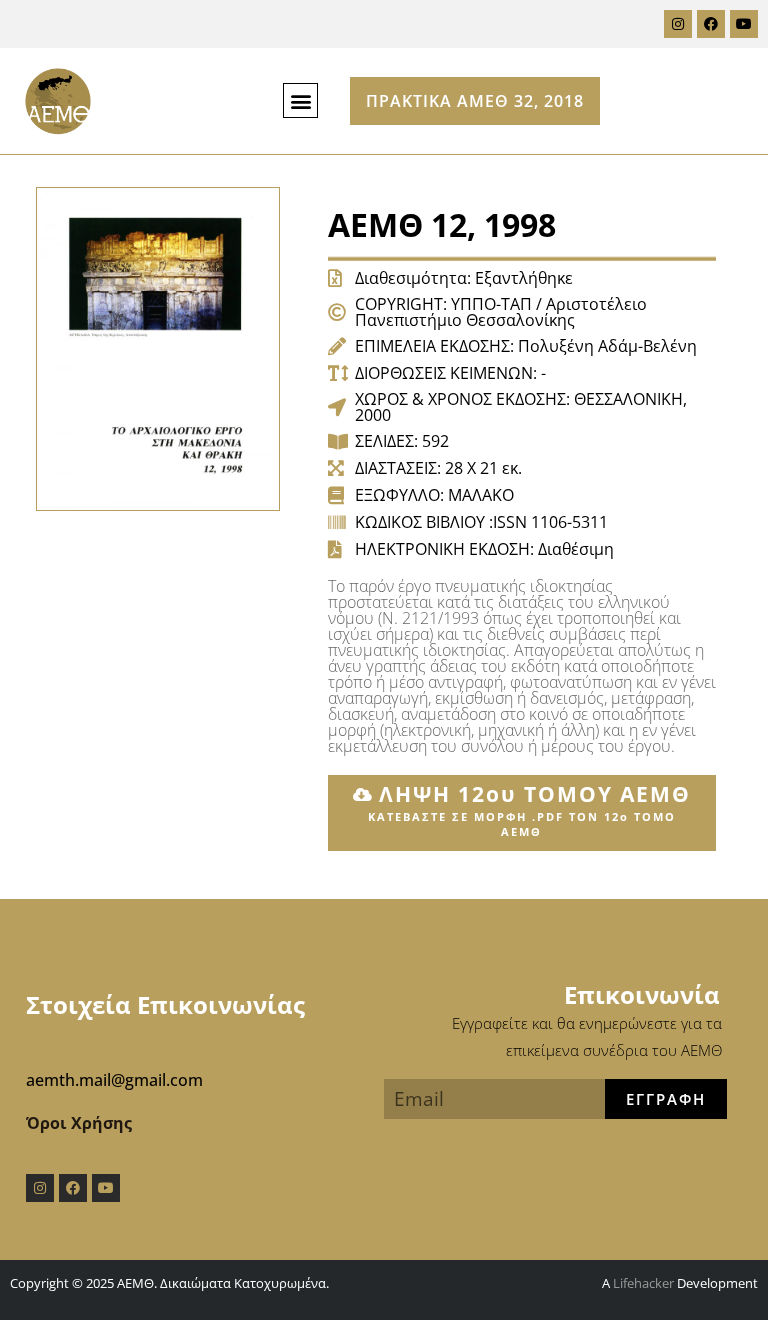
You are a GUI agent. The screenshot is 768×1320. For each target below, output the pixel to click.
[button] (300, 100)
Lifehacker (643, 1283)
